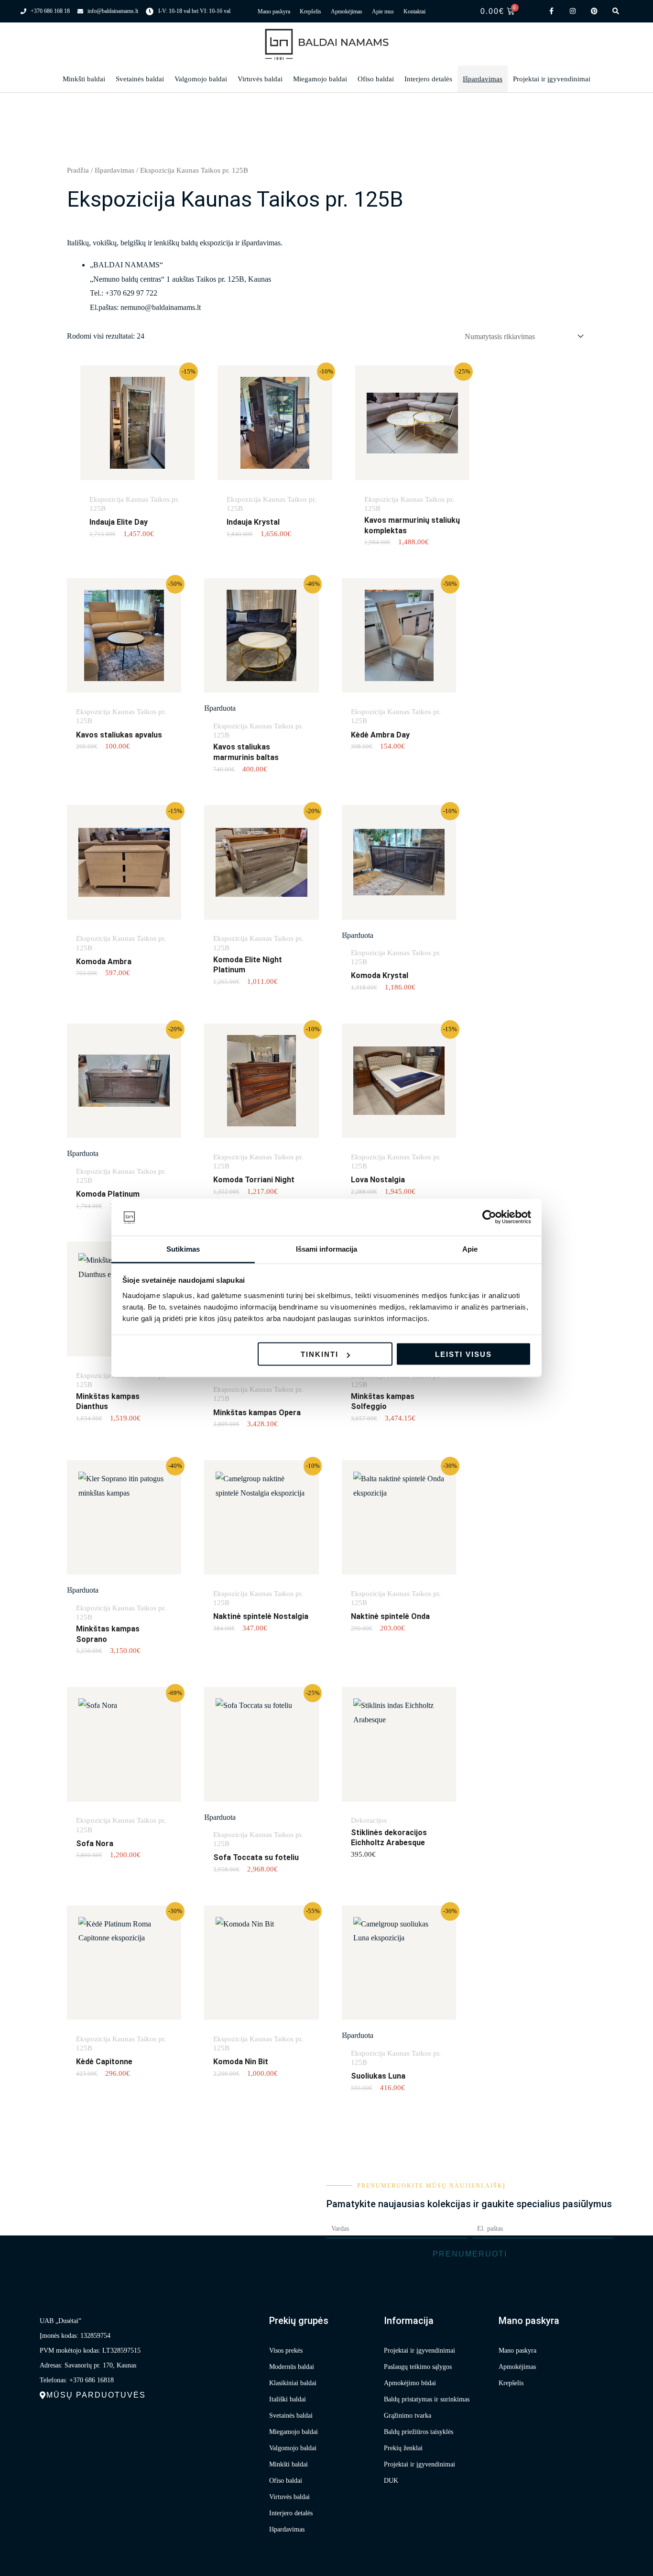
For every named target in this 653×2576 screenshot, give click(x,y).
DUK (391, 2481)
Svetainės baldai (140, 79)
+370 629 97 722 (131, 293)
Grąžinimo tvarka (408, 2416)
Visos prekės (286, 2350)
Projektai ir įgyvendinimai (552, 79)
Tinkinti (320, 1354)
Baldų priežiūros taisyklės (419, 2432)
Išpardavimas (483, 79)
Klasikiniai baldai (293, 2383)
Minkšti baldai (84, 79)
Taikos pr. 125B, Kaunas (234, 279)
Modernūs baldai (292, 2367)
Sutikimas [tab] (183, 1249)
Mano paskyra (274, 11)
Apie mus (383, 11)
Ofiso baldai (376, 79)
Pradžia (78, 170)
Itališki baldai (288, 2399)
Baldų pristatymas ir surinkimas (427, 2399)
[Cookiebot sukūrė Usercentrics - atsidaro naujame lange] (489, 1217)
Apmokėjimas (347, 11)
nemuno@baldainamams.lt (161, 307)
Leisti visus (463, 1354)
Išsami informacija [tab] (327, 1249)
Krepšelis (310, 11)
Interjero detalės (428, 79)
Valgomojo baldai (201, 79)
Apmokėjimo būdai (410, 2383)
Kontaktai (414, 11)
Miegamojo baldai (320, 79)
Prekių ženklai (403, 2448)
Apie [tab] (470, 1249)
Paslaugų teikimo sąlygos (418, 2367)
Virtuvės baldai (260, 79)
